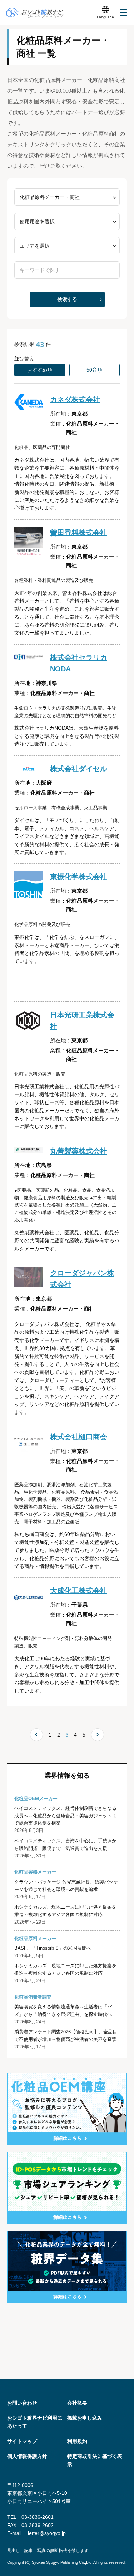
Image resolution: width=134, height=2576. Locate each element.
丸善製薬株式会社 (79, 1151)
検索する (67, 299)
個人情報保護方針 (27, 2456)
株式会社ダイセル (79, 769)
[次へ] (98, 1735)
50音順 (94, 370)
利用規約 (77, 2441)
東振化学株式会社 (79, 877)
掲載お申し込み (85, 2418)
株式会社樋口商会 (79, 1437)
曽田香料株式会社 (79, 533)
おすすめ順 (40, 370)
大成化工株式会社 (79, 1591)
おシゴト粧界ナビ (35, 13)
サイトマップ (22, 2441)
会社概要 (77, 2403)
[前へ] (36, 1735)
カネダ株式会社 (75, 400)
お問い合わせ (22, 2403)
